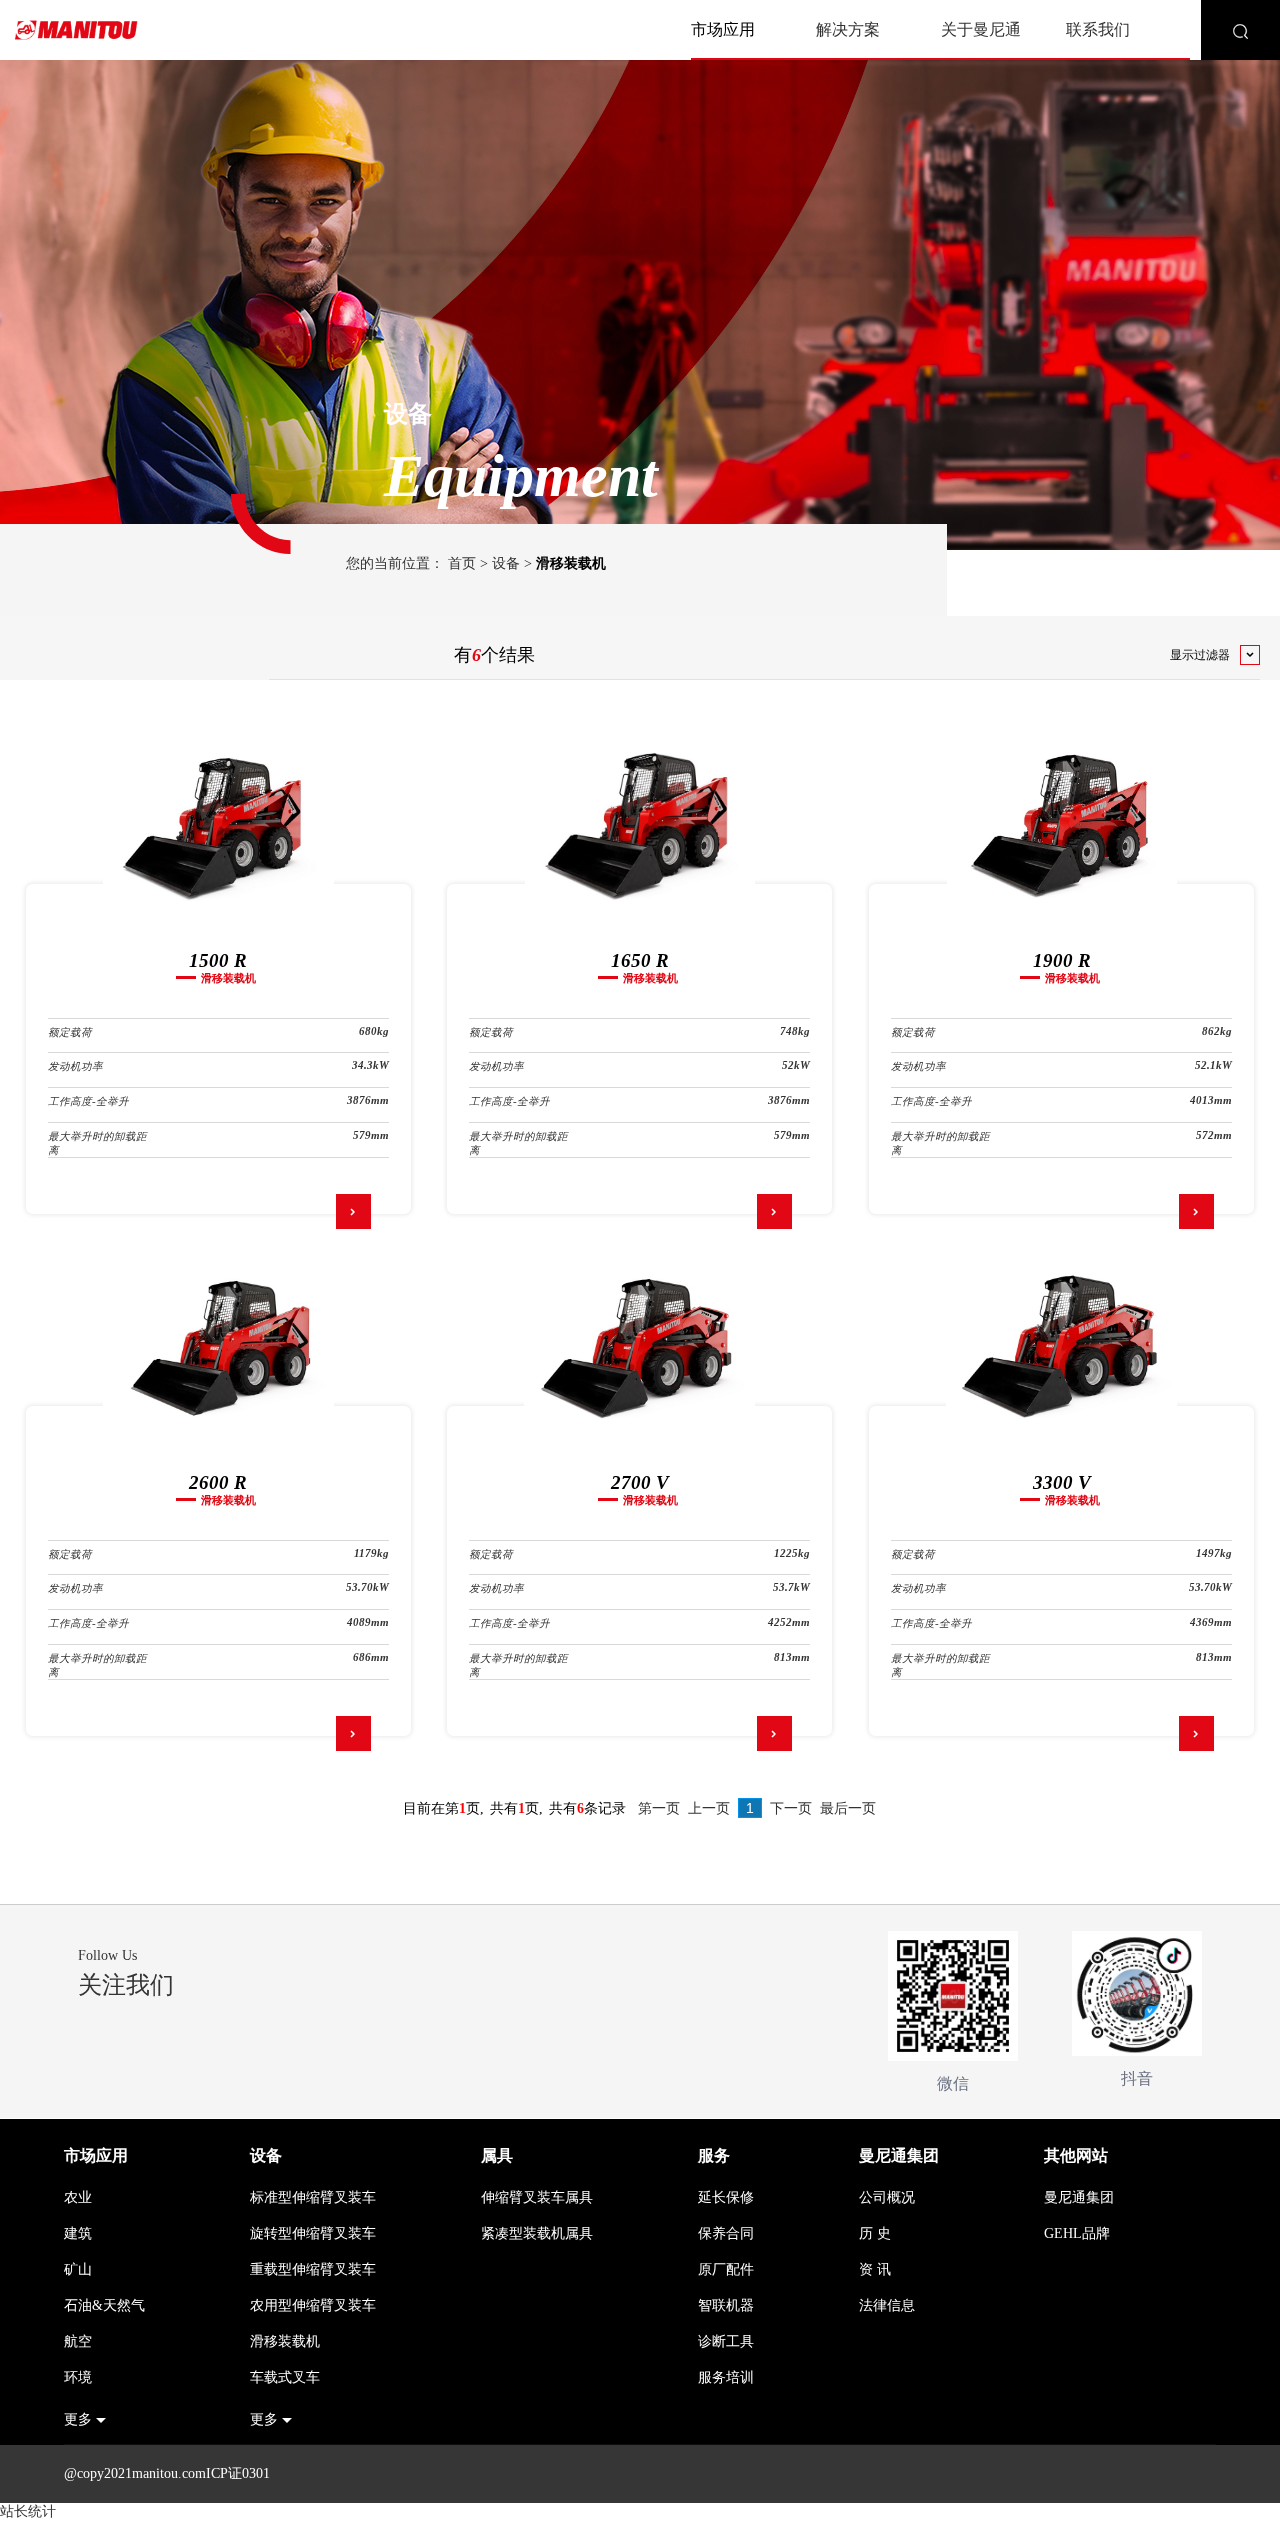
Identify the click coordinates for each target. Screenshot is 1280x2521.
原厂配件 (726, 2269)
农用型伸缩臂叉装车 (313, 2305)
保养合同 (726, 2233)
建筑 (78, 2233)
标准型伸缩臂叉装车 (313, 2197)
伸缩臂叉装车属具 (537, 2197)
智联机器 (726, 2305)
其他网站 (1076, 2155)
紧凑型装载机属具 (537, 2233)
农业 (78, 2197)
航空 (78, 2341)
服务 (714, 2155)
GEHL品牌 (1077, 2233)
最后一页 (848, 1808)
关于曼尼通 (981, 29)
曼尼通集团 (899, 2155)
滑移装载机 (285, 2341)
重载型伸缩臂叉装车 (313, 2269)
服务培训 (726, 2377)
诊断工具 (726, 2341)
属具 (497, 2155)
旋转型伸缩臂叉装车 (313, 2233)
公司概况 (887, 2197)
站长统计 (28, 2511)
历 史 (875, 2233)
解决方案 (848, 29)
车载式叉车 (285, 2377)
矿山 (78, 2269)
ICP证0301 (238, 2473)
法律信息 (887, 2305)
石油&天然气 (104, 2305)
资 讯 (875, 2269)
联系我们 (1098, 29)
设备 (506, 563)
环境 (78, 2377)
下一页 (791, 1808)
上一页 (709, 1808)
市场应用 (723, 29)
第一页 (659, 1808)
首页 (462, 563)
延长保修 (726, 2197)
